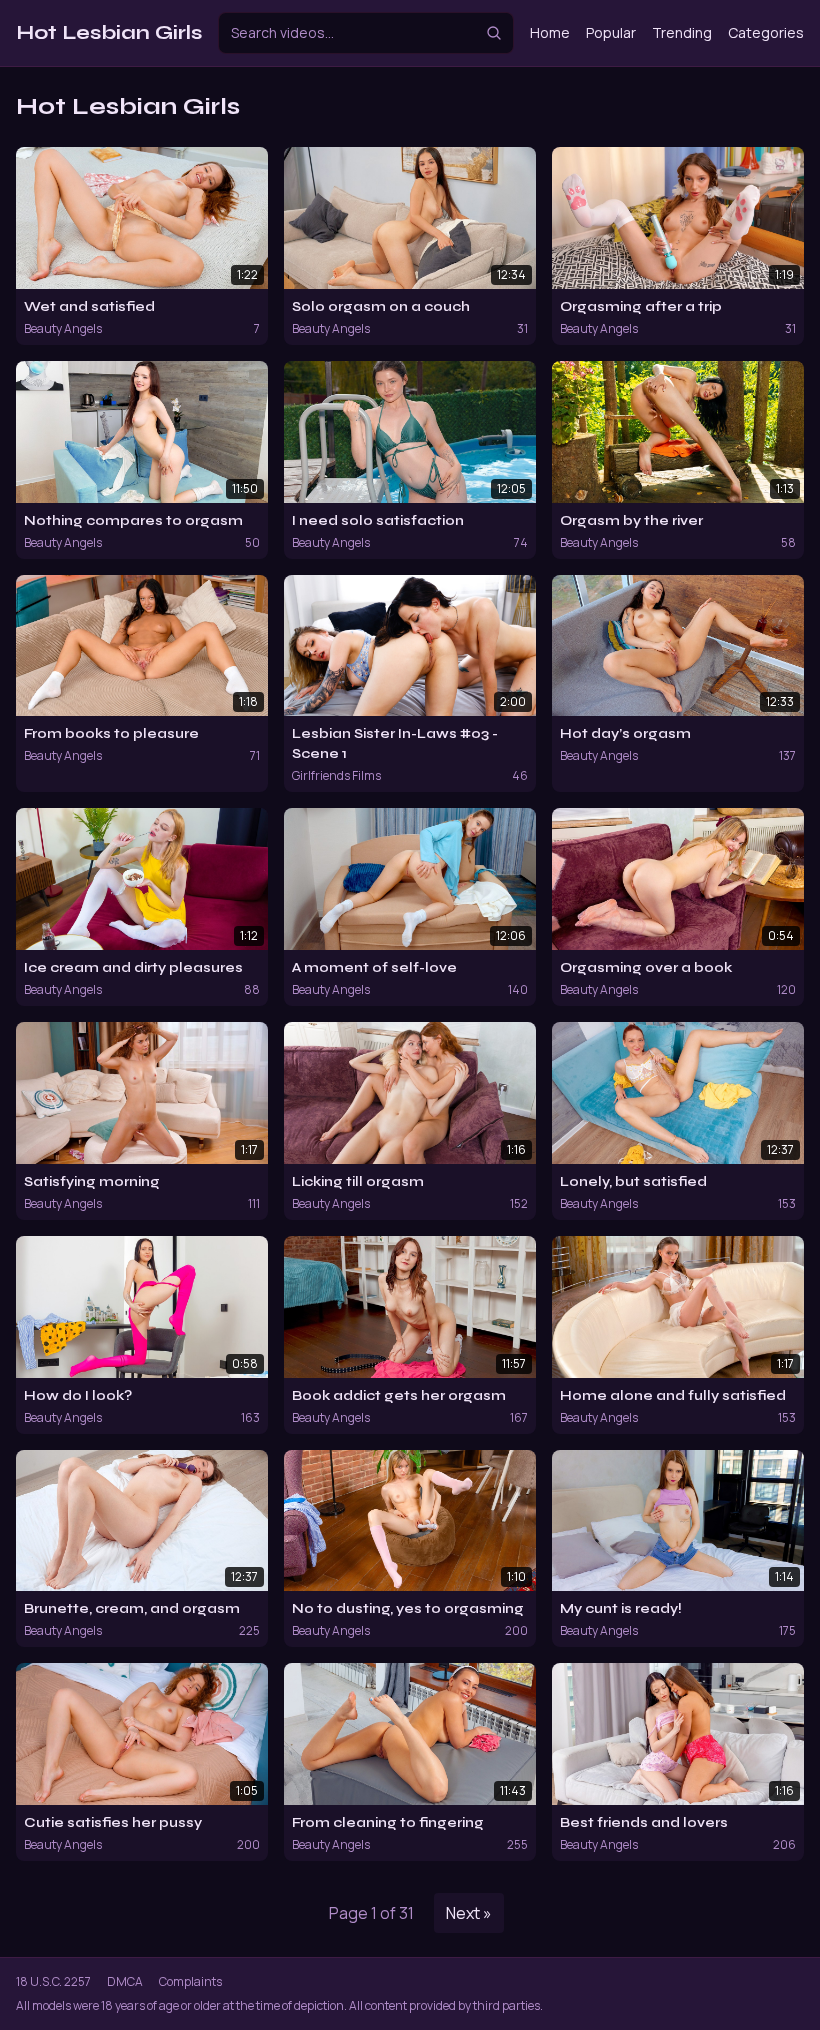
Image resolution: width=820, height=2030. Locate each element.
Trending (682, 32)
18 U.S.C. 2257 (53, 1982)
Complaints (190, 1982)
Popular (611, 32)
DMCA (125, 1982)
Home (550, 32)
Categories (766, 32)
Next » (469, 1913)
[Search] (494, 33)
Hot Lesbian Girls (109, 32)
